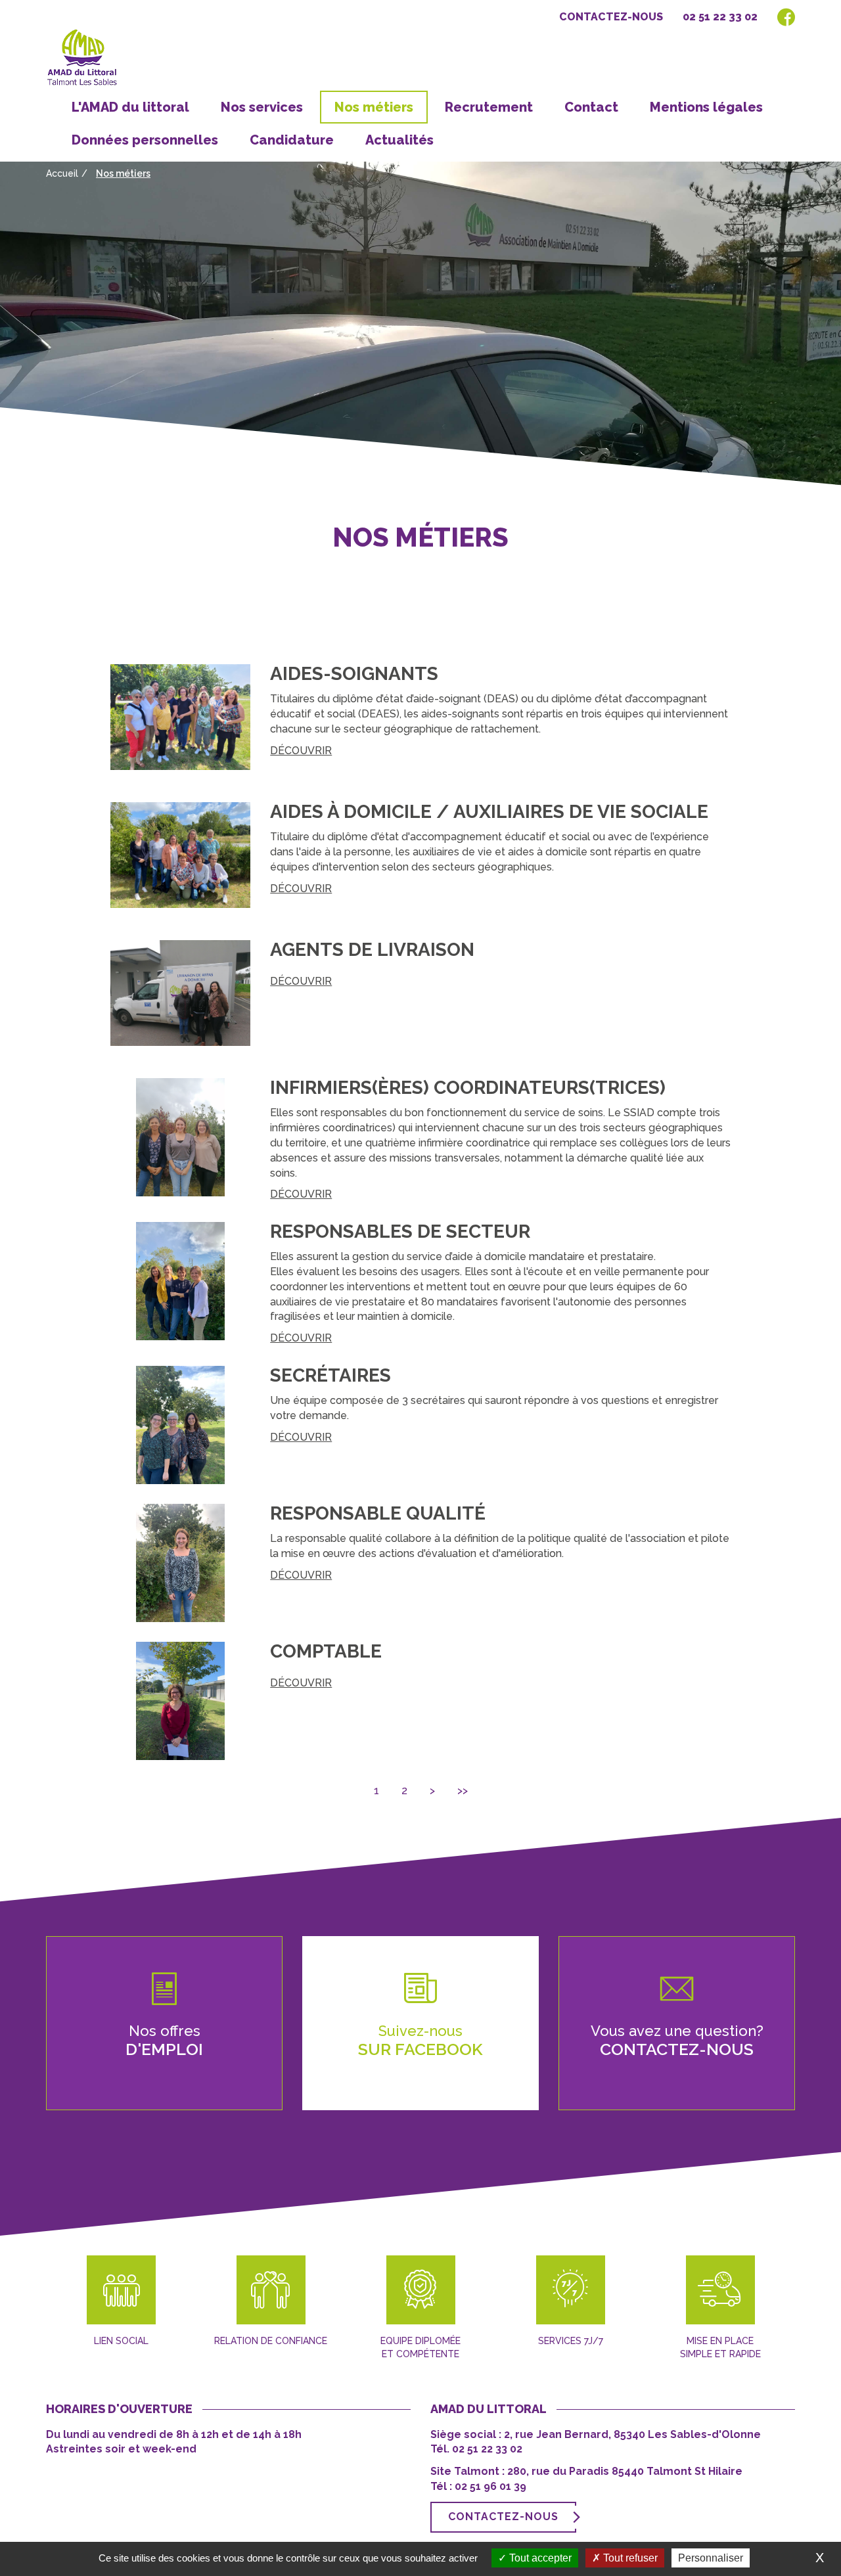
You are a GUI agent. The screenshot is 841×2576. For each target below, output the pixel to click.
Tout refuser (629, 2558)
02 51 (466, 2449)
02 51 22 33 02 (720, 17)
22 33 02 (502, 2449)
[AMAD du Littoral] (87, 58)
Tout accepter (539, 2558)
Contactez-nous (611, 17)
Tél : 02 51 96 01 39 (478, 2486)
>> (463, 1791)
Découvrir (301, 751)
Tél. (441, 2449)
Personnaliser (711, 2558)
